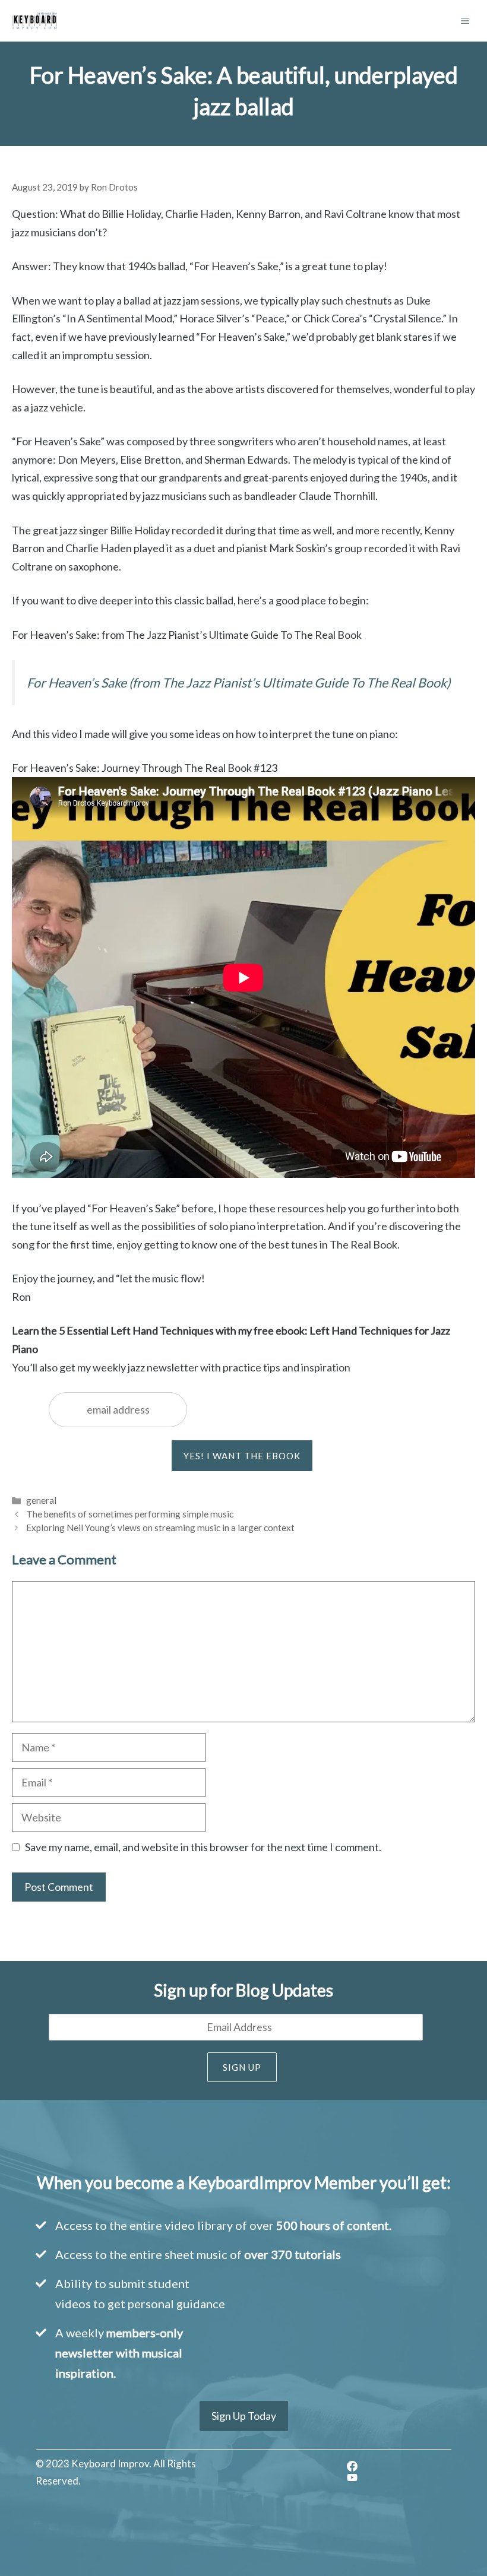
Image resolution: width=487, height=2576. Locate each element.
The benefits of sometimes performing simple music (130, 1514)
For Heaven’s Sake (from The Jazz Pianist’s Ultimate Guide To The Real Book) (238, 683)
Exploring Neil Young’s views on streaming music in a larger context (160, 1528)
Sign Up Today (244, 2416)
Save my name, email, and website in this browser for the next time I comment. (203, 1847)
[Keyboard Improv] (35, 21)
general (41, 1500)
